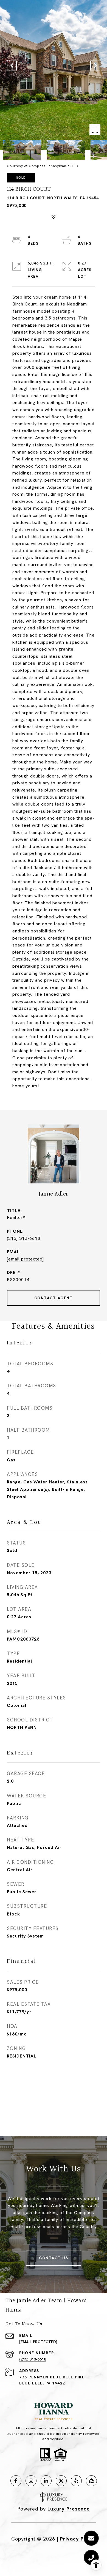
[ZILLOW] (91, 2481)
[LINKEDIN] (46, 2481)
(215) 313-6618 (24, 1238)
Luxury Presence (69, 2509)
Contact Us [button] (54, 2258)
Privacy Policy (78, 2539)
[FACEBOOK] (16, 2481)
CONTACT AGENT (54, 1298)
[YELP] (76, 2481)
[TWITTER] (61, 2481)
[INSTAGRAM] (31, 2481)
